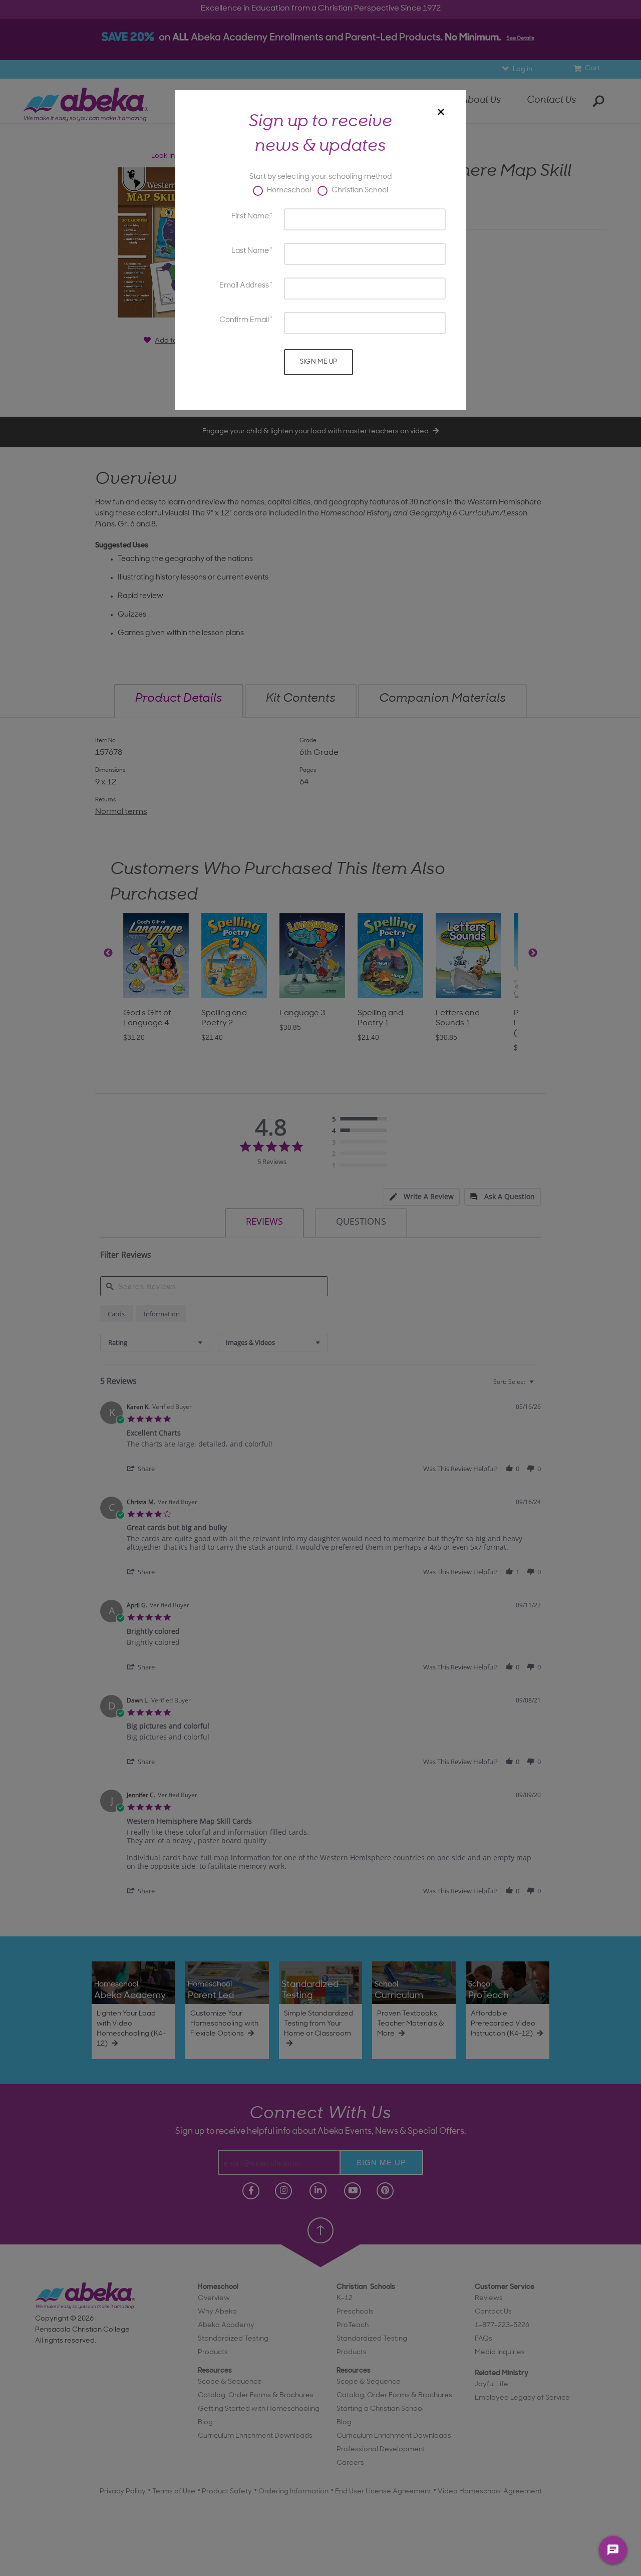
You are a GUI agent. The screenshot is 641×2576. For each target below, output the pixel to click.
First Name (250, 217)
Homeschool (288, 191)
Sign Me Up (319, 362)
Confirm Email (244, 320)
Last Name (250, 251)
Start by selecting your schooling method (320, 177)
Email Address (244, 286)
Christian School (359, 191)
